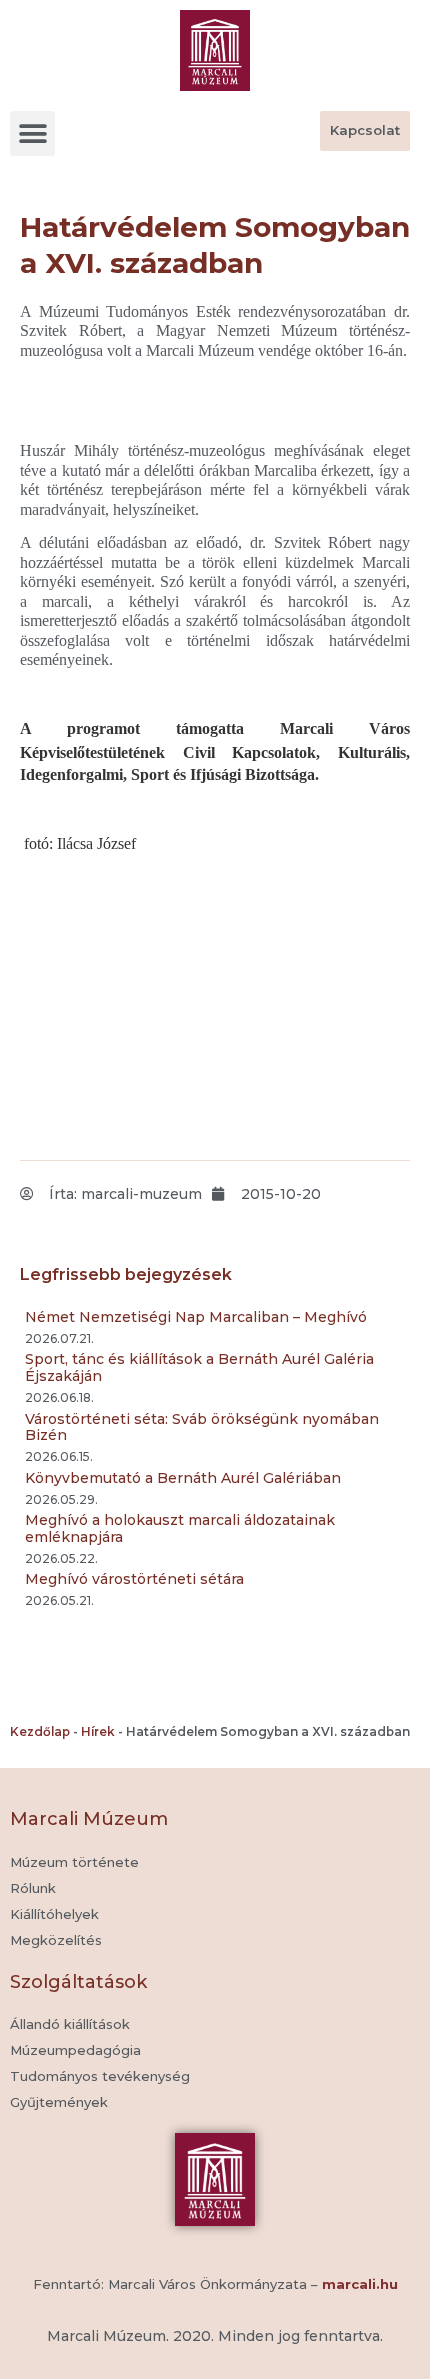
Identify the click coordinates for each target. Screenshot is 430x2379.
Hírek (98, 1731)
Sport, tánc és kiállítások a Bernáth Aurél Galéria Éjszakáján (199, 1367)
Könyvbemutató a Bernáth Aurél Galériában (183, 1478)
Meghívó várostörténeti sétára (134, 1579)
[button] (32, 133)
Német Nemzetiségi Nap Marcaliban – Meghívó (196, 1317)
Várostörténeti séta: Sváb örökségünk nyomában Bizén (202, 1427)
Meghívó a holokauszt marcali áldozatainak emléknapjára (180, 1528)
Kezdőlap (40, 1731)
